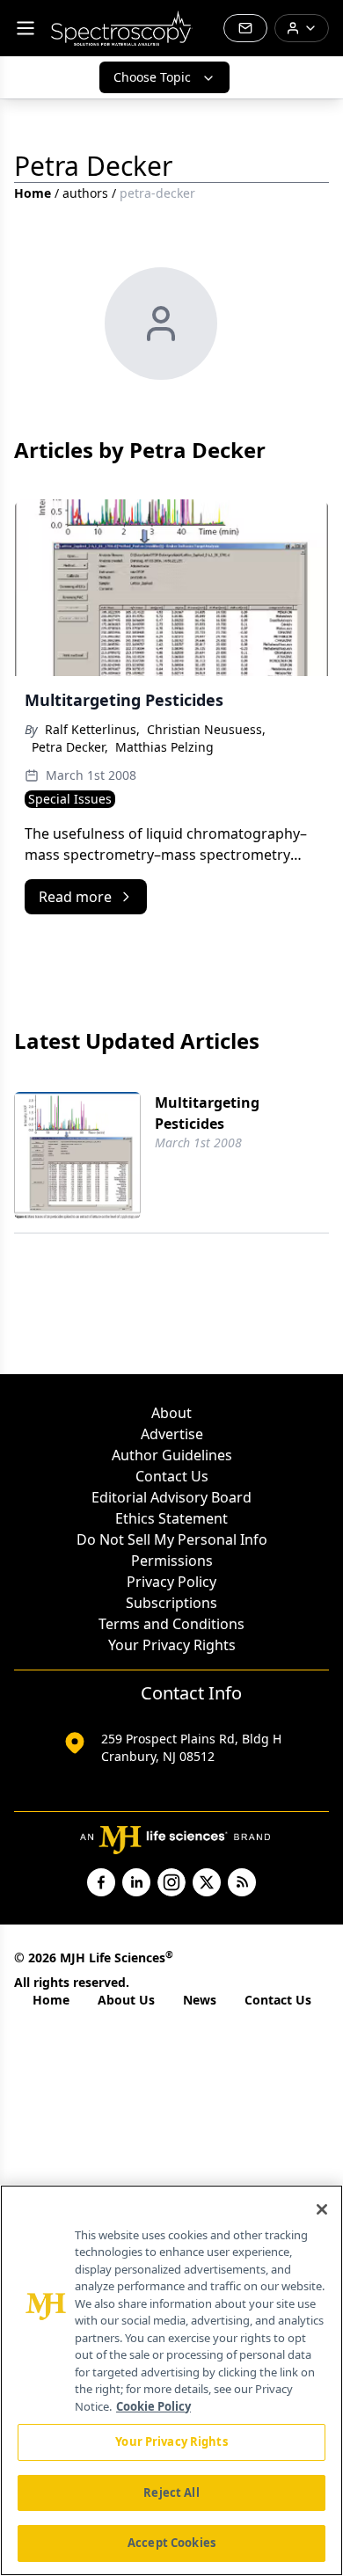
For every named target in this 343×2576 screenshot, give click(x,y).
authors (85, 193)
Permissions (172, 1561)
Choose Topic (152, 77)
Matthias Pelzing (164, 747)
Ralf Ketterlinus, (92, 729)
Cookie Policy (153, 2406)
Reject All (171, 2492)
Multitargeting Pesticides (207, 1113)
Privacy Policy (171, 1582)
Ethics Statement (171, 1518)
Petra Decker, (70, 747)
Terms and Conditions (171, 1624)
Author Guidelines (172, 1455)
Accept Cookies (171, 2543)
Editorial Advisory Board (171, 1497)
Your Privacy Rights (172, 1645)
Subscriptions (171, 1603)
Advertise (172, 1434)
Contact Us (172, 1476)
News (200, 2000)
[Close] (322, 2209)
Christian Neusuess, (206, 729)
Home (33, 193)
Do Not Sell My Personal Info (172, 1539)
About (171, 1413)
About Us (126, 2000)
